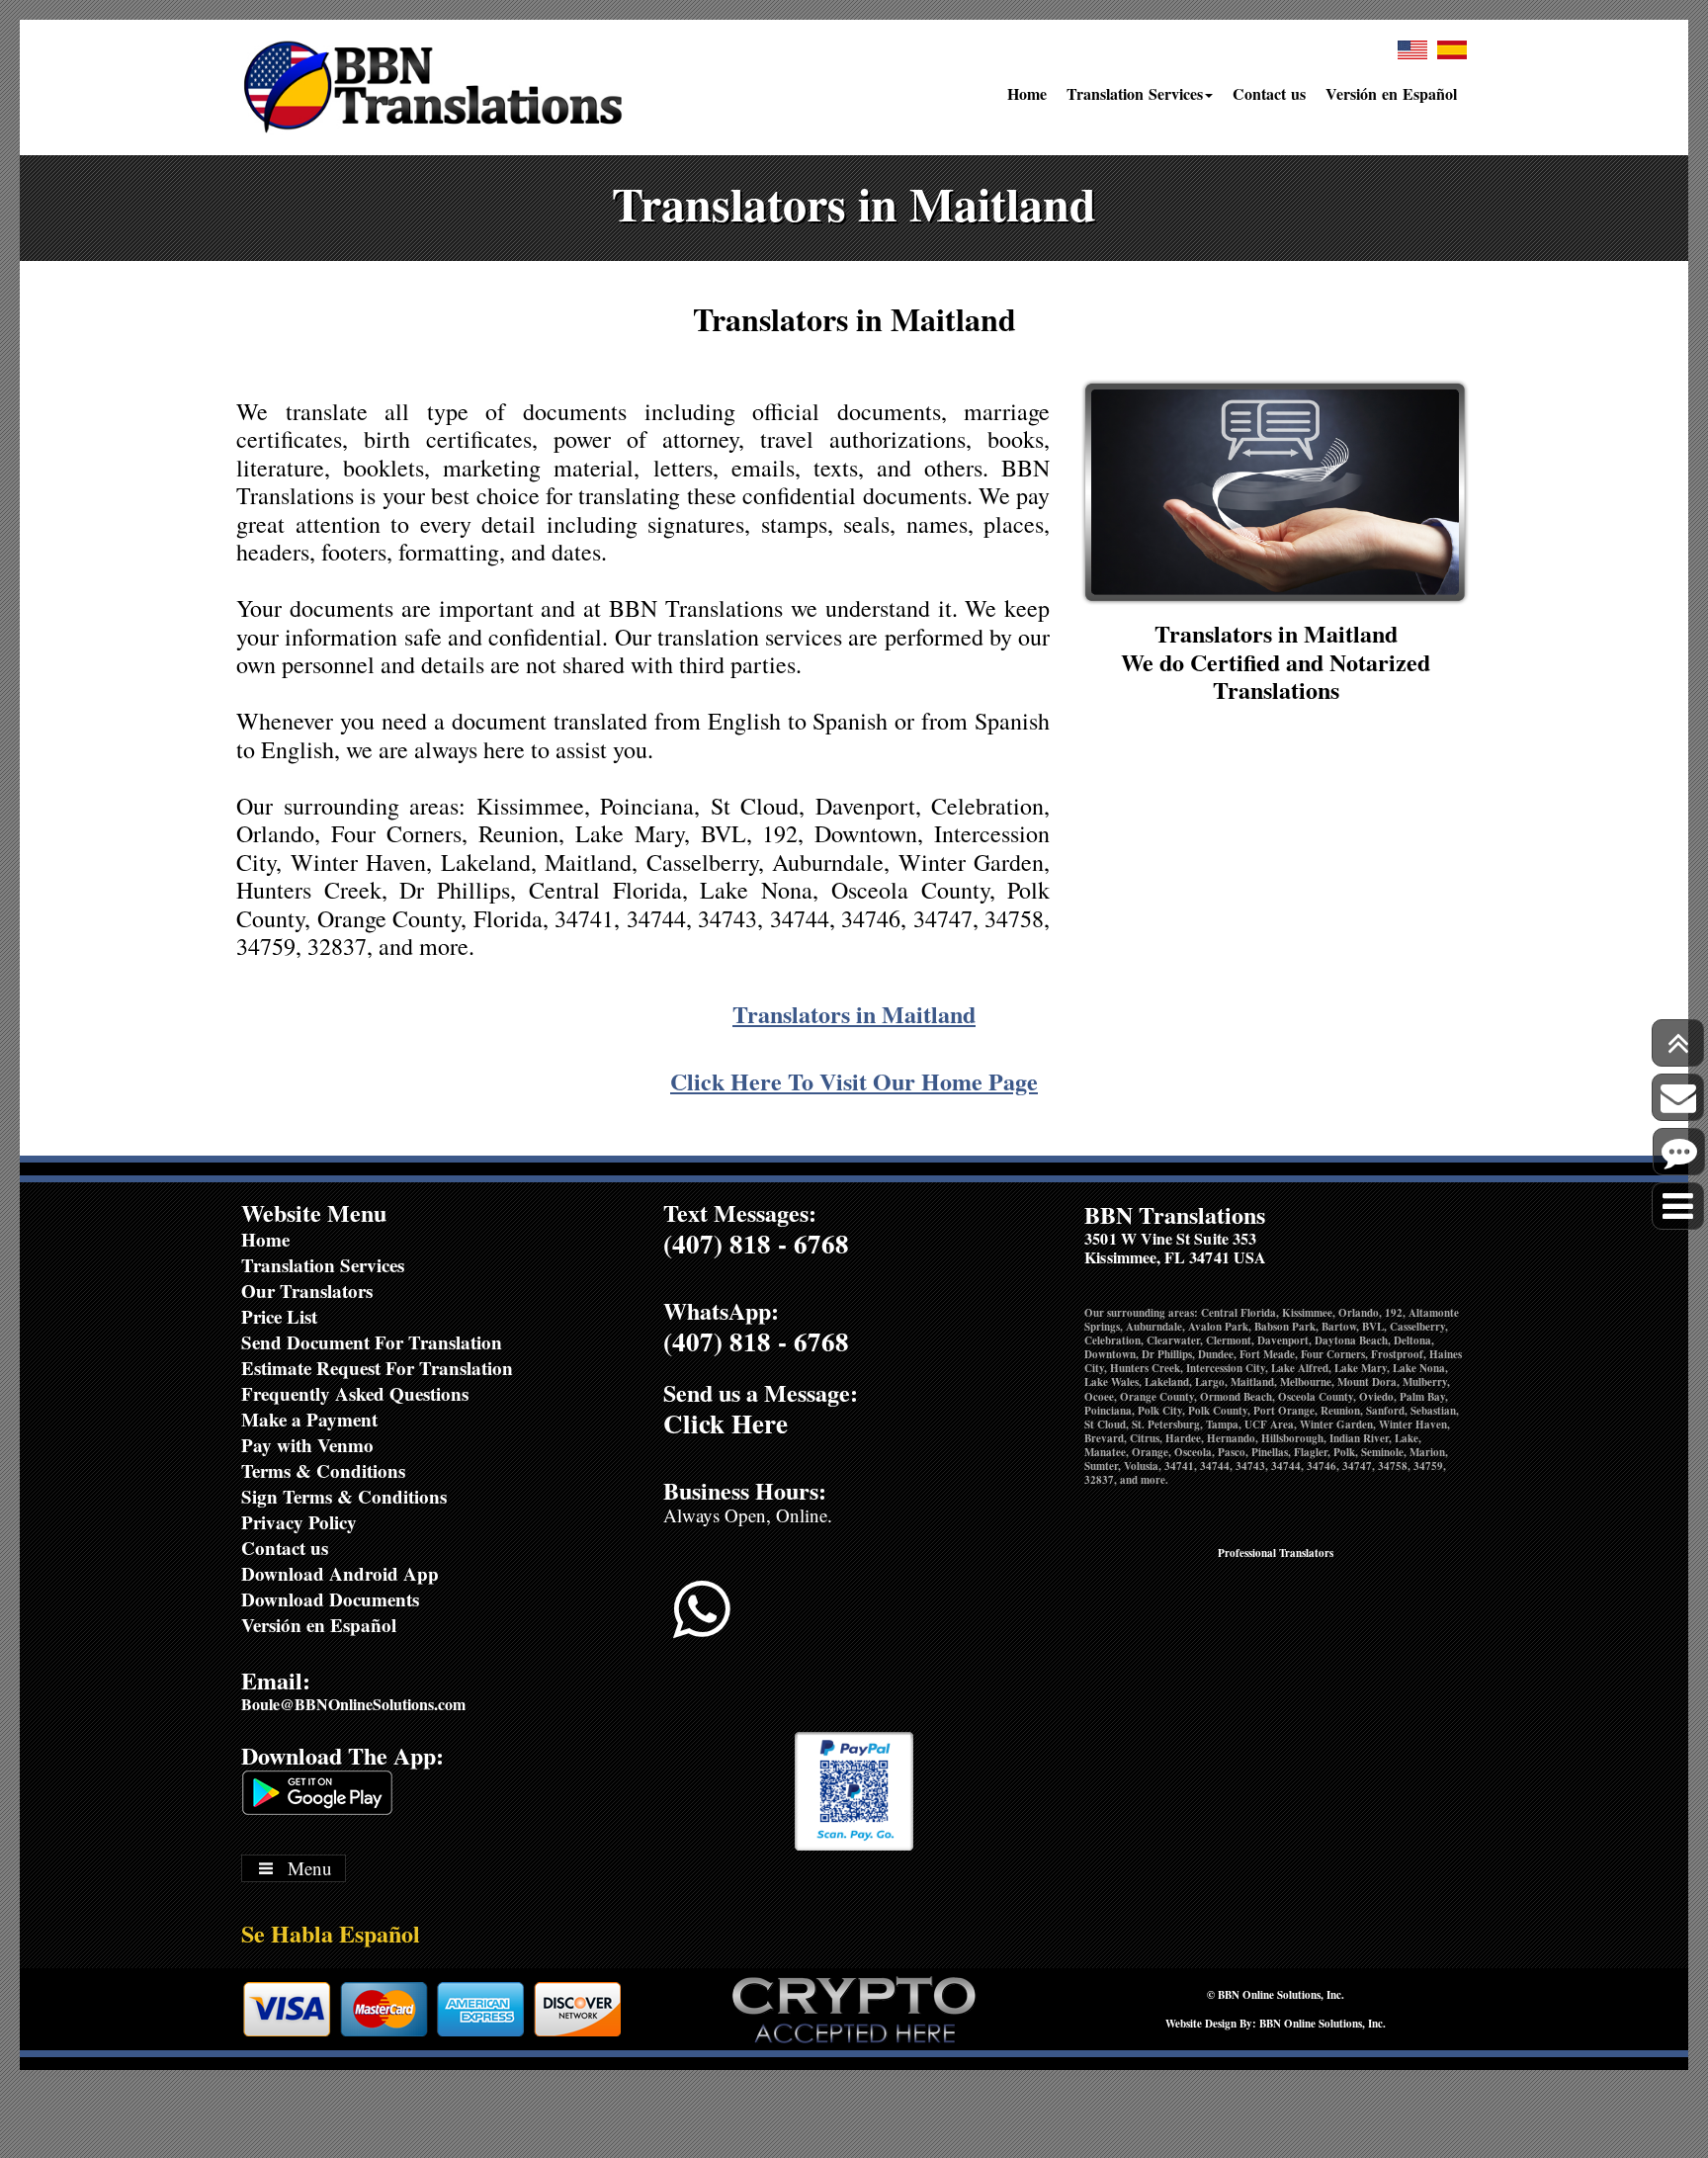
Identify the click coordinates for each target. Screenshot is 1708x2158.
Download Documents (330, 1599)
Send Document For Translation (372, 1342)
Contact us (1269, 93)
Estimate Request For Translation (377, 1368)
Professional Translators (1276, 1553)
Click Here (726, 1423)
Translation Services (1135, 93)
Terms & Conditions (323, 1470)
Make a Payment (309, 1419)
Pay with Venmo (307, 1445)
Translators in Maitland (854, 1014)
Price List (279, 1316)
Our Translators (307, 1291)
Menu (310, 1868)
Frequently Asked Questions (355, 1393)
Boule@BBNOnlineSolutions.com (353, 1704)
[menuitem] (1027, 102)
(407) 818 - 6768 (756, 1243)
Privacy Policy (299, 1522)
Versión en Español (1391, 93)
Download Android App (340, 1573)
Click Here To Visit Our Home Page (854, 1081)
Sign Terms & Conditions (344, 1496)
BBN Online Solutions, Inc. (1281, 1995)
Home (1027, 93)
